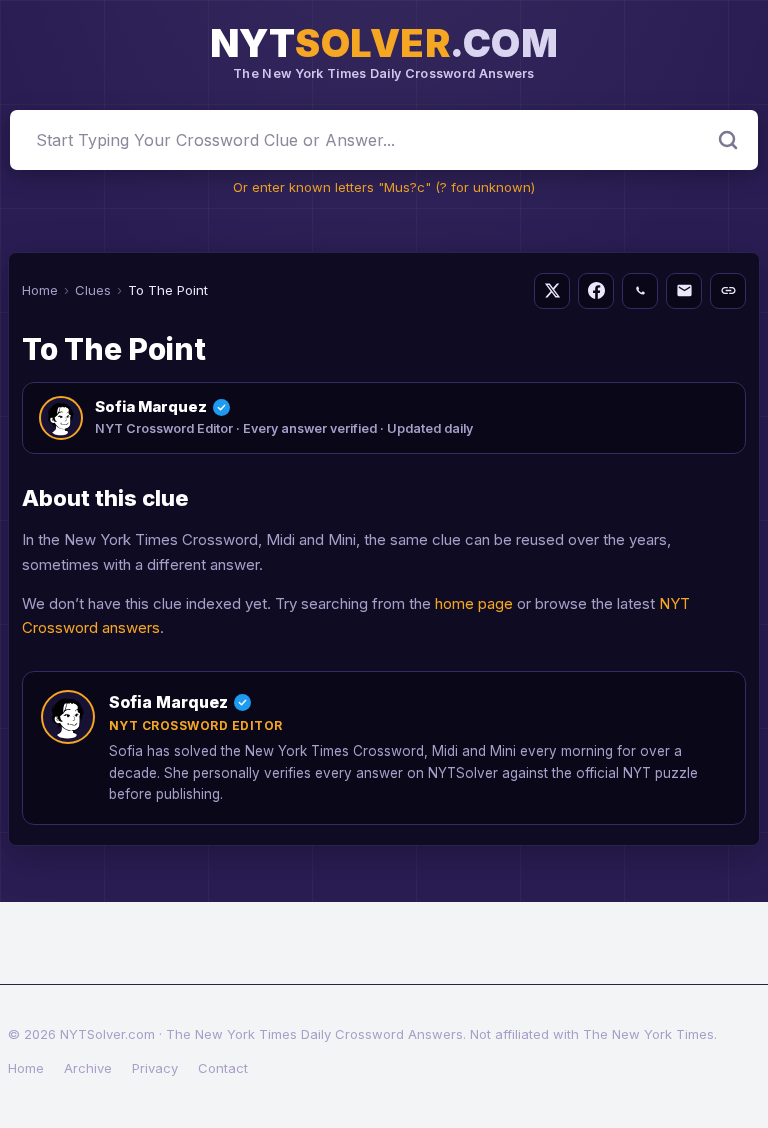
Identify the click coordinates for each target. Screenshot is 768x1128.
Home (40, 290)
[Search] (728, 140)
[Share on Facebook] (596, 291)
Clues (93, 290)
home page (474, 603)
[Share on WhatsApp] (640, 291)
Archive (88, 1068)
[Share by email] (684, 291)
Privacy (155, 1068)
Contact (223, 1068)
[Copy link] (728, 291)
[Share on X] (552, 291)
